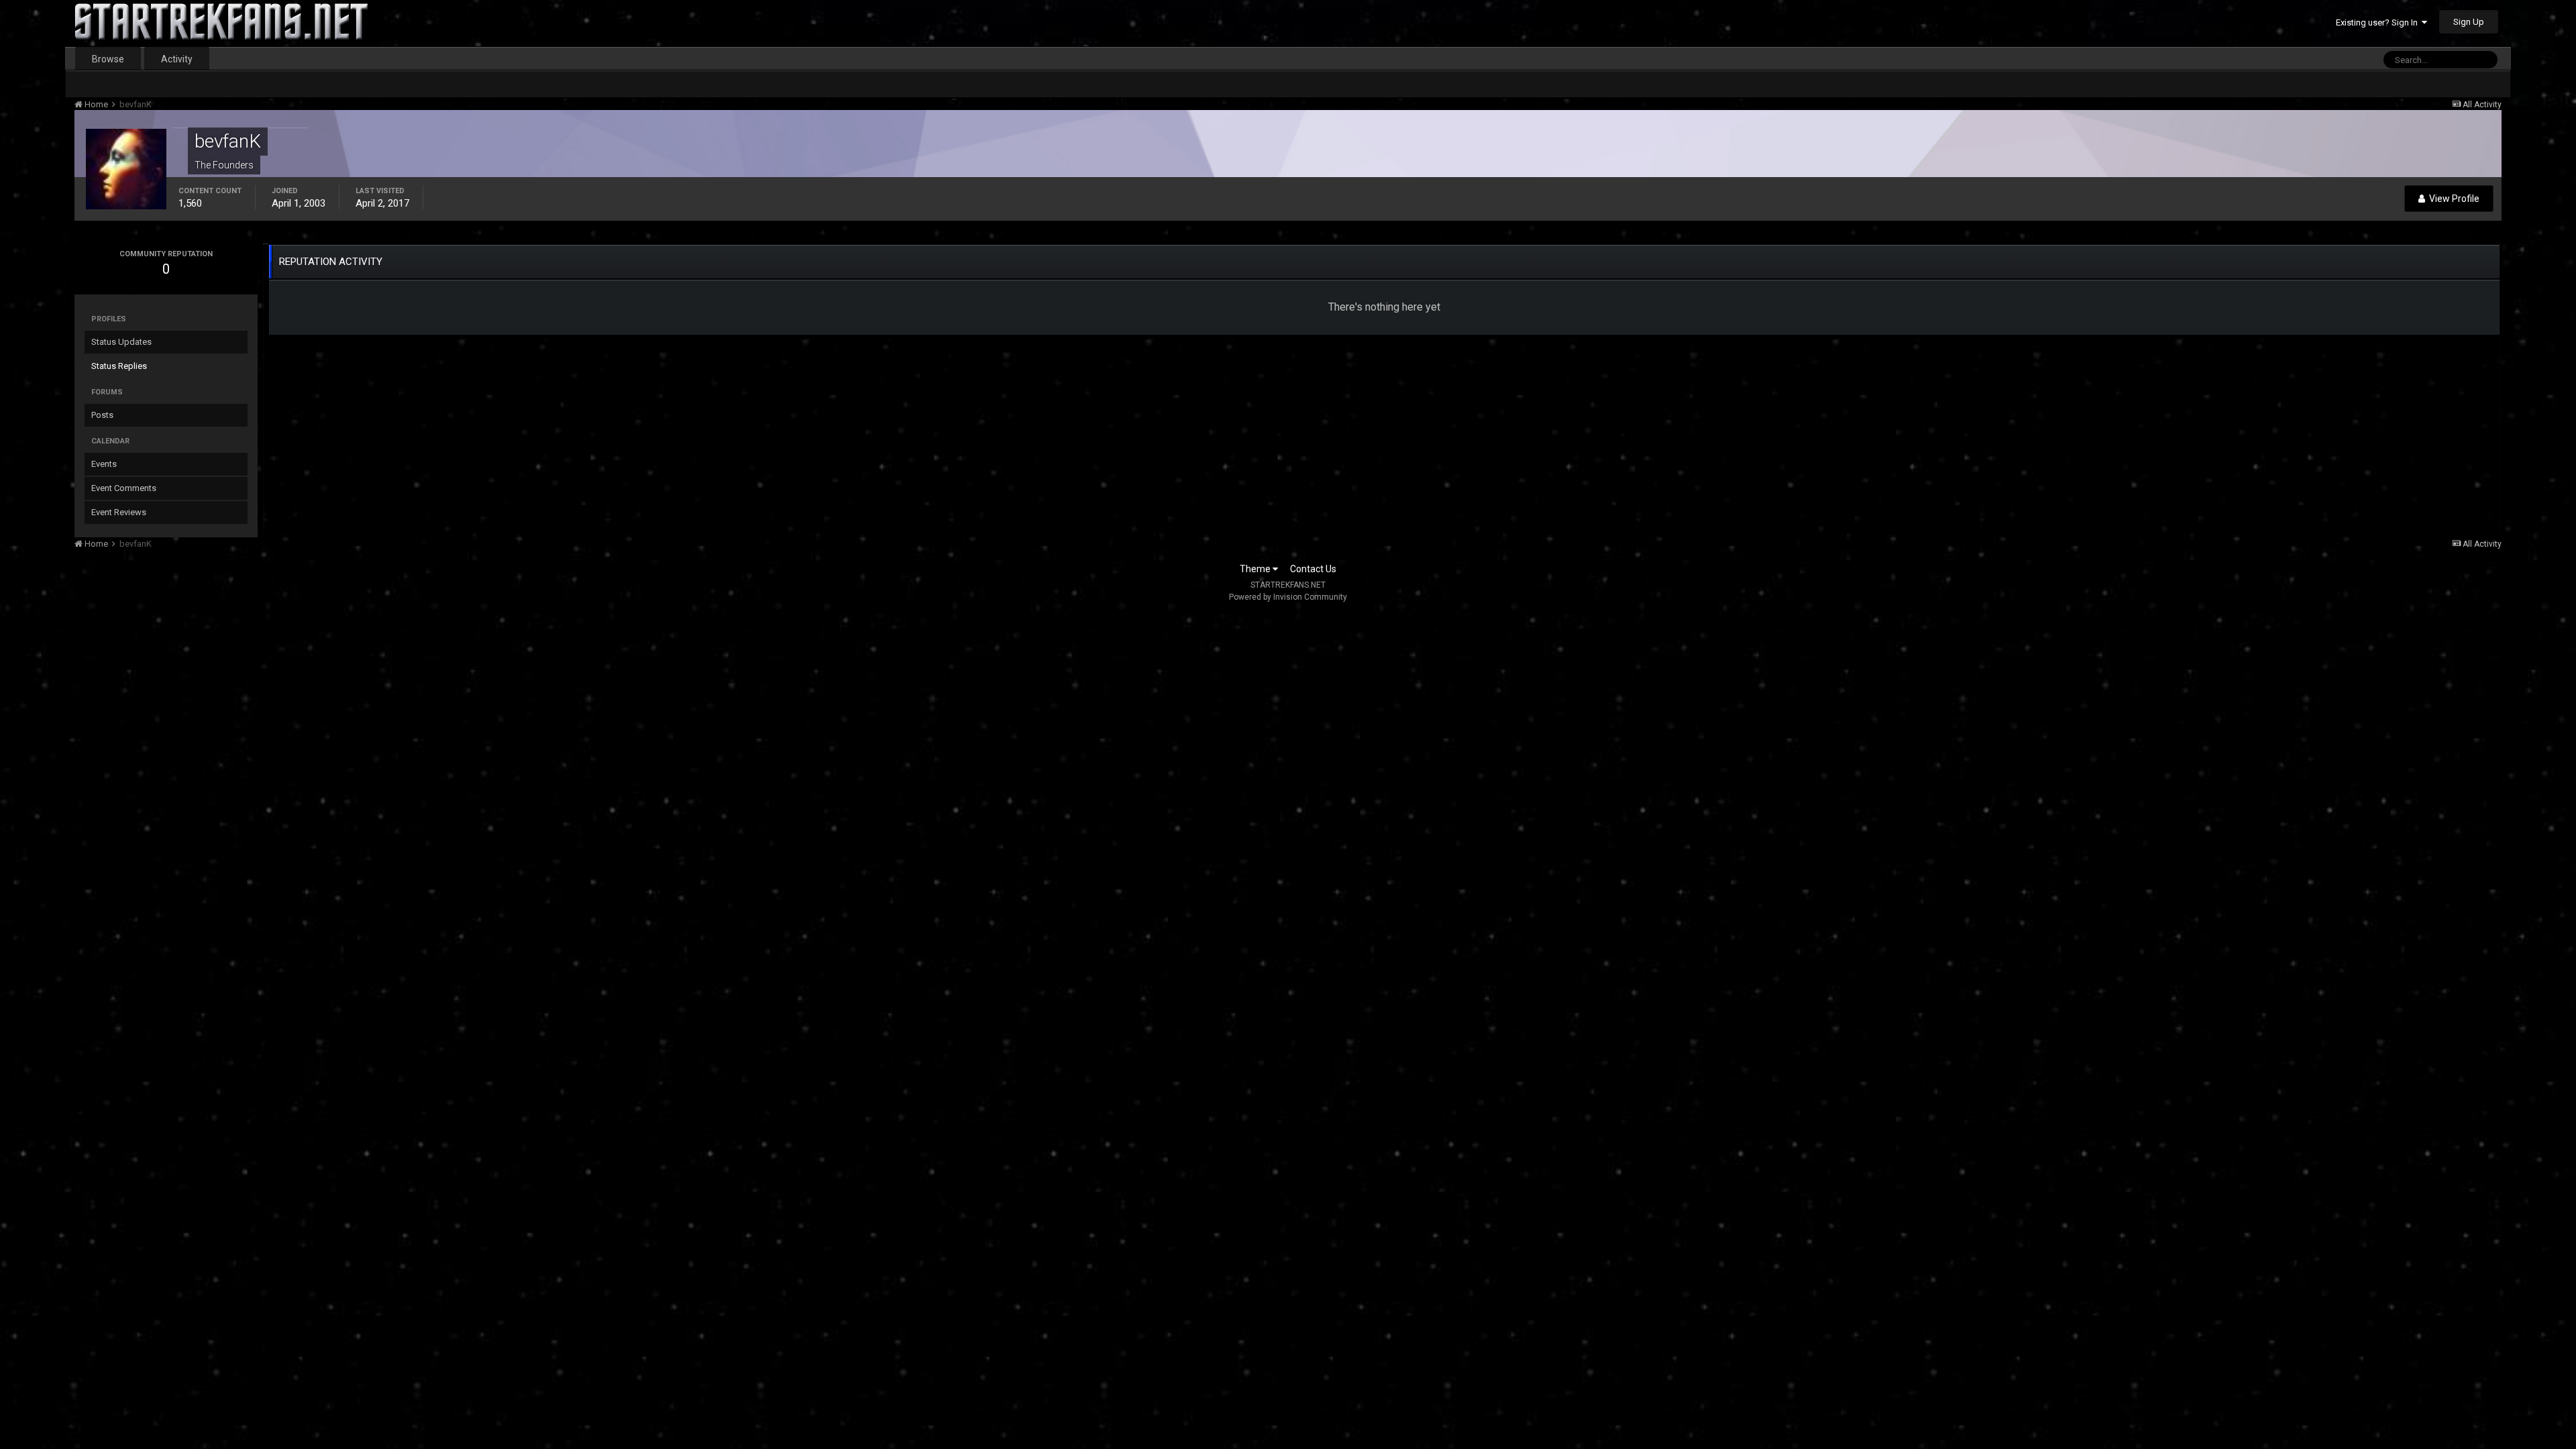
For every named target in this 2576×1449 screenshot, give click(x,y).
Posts (102, 415)
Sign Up (2469, 22)
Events (104, 464)
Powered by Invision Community (1288, 597)
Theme (1256, 569)
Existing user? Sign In (2379, 22)
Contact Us (1313, 569)
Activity (177, 59)
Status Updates (121, 342)
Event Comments (124, 488)
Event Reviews (119, 512)
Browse (108, 59)
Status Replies (119, 366)
